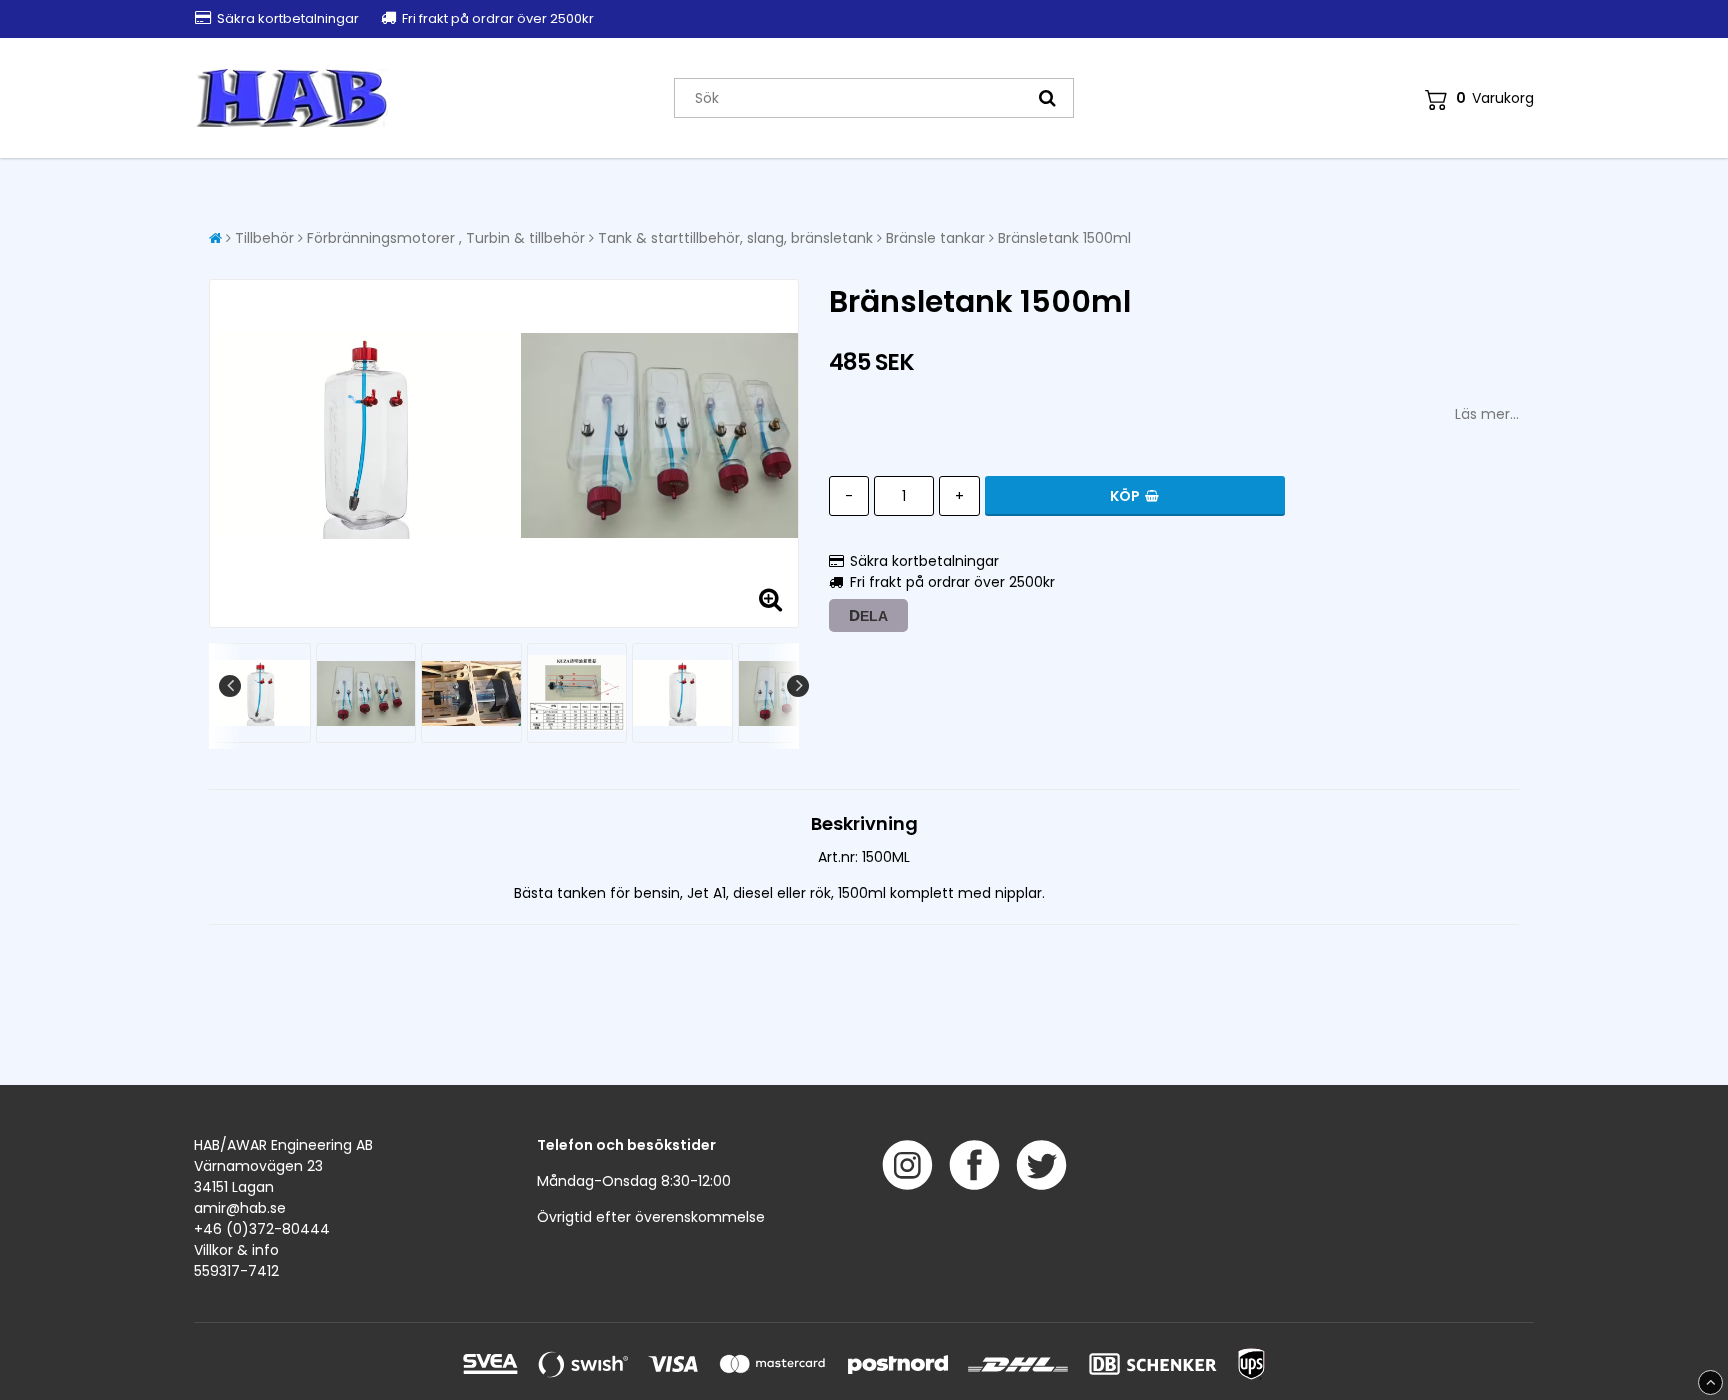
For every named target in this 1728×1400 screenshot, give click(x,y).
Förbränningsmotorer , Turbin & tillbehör (446, 238)
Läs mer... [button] (1487, 414)
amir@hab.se (240, 1208)
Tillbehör (264, 238)
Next (798, 686)
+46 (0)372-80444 (262, 1229)
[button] (1479, 98)
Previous (230, 686)
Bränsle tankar (935, 238)
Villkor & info (236, 1250)
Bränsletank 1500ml (1064, 238)
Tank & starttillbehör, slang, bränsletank (735, 238)
